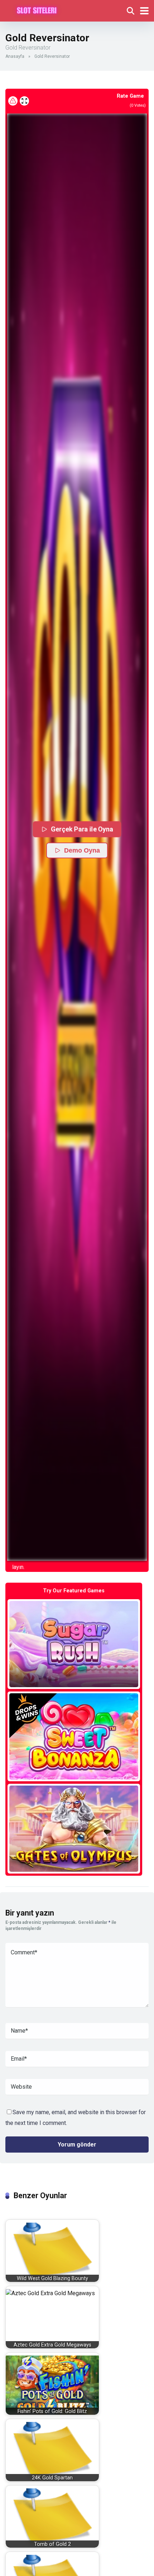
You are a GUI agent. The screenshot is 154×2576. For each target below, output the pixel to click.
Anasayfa (15, 56)
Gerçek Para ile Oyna (82, 829)
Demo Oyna (82, 850)
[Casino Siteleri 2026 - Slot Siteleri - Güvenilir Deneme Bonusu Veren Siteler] (37, 10)
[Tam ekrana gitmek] (24, 101)
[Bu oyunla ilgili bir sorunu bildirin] (13, 101)
